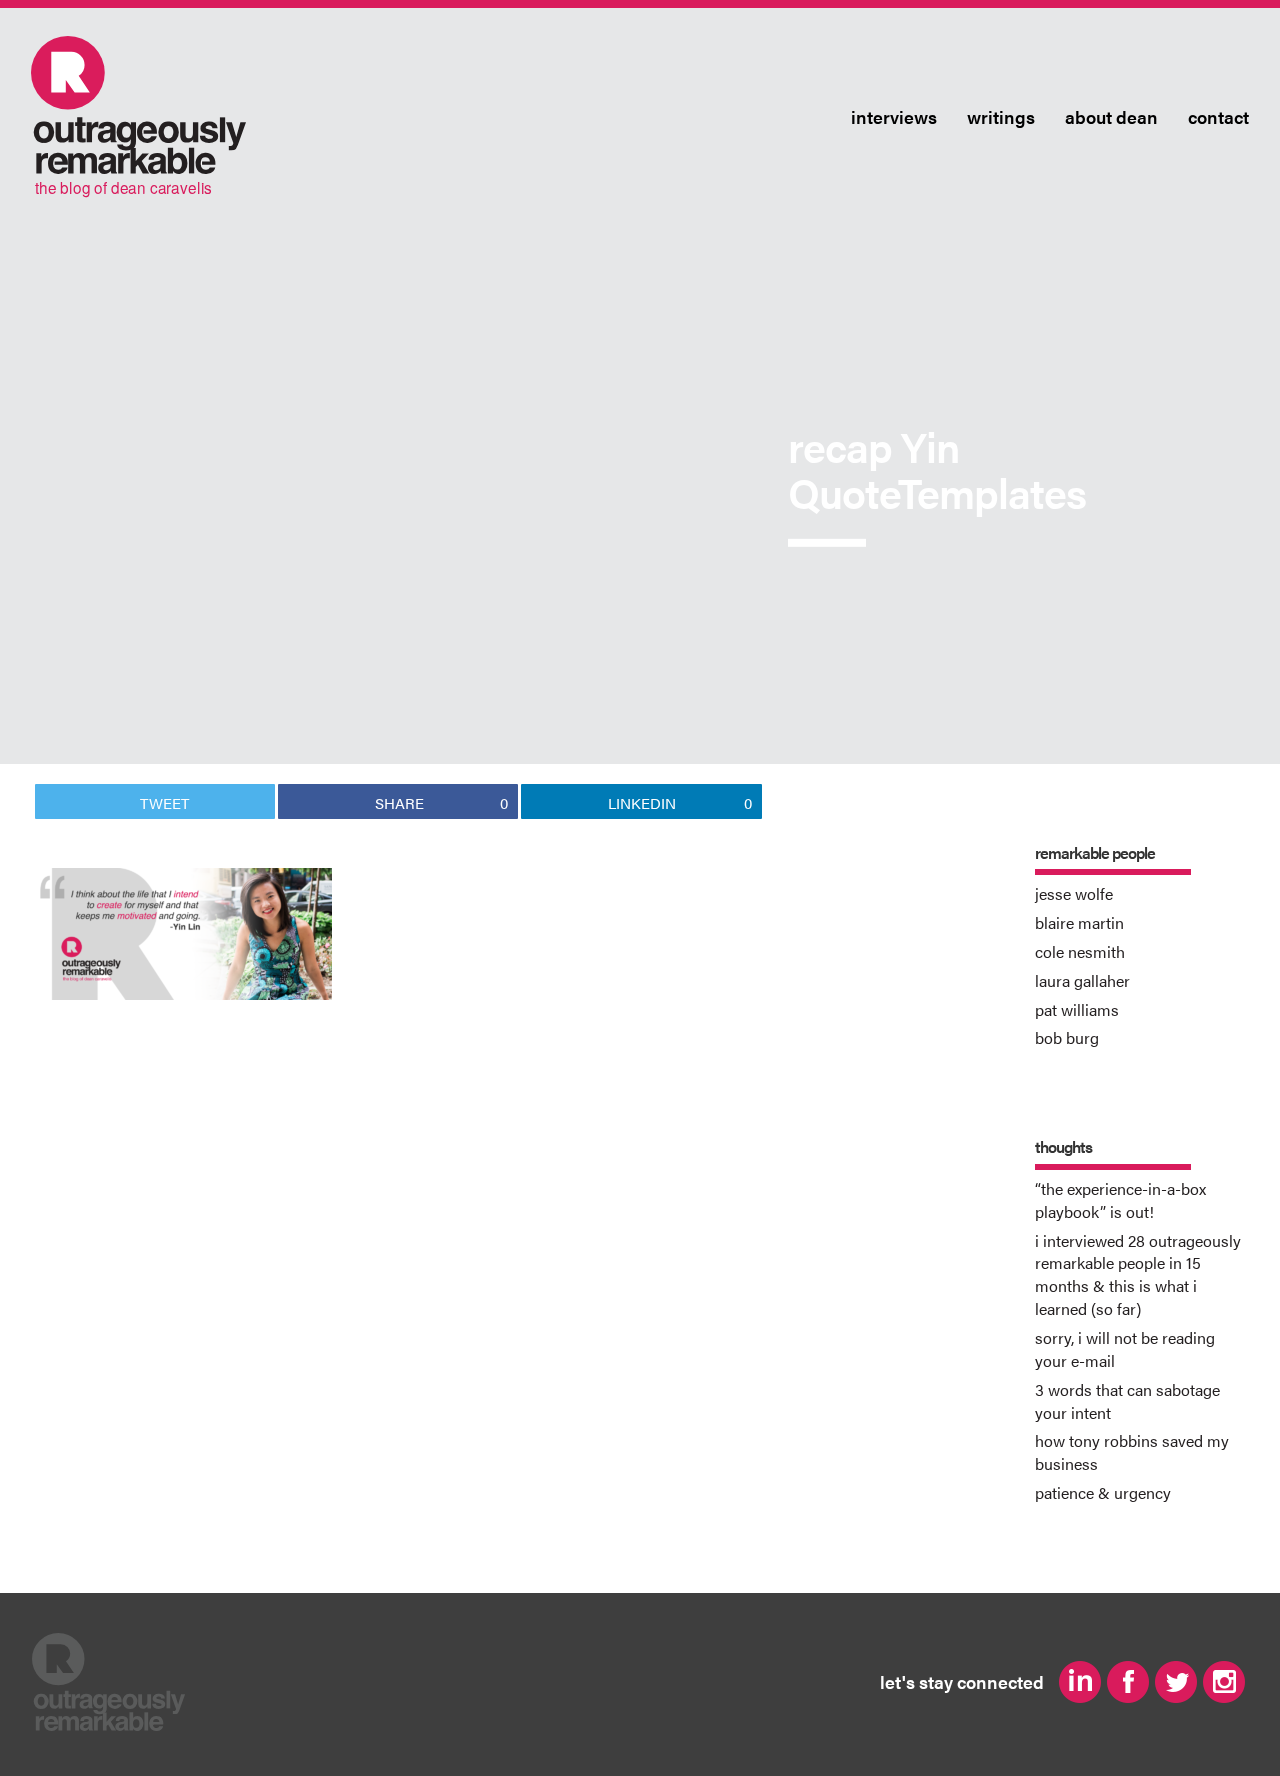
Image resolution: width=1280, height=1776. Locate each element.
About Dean (1111, 118)
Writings (1001, 118)
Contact (1218, 118)
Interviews (894, 118)
